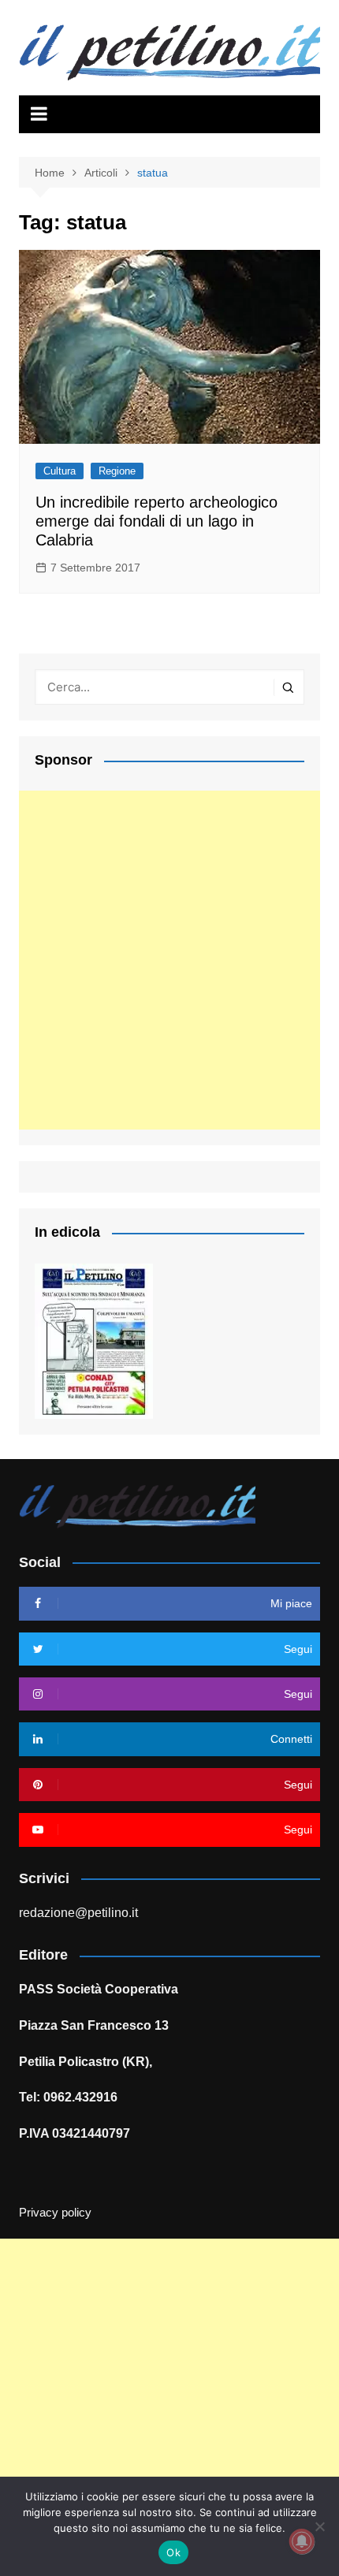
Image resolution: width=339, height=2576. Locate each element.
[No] (319, 2526)
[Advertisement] (169, 960)
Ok (173, 2552)
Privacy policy (55, 2213)
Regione (117, 471)
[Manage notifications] (302, 2541)
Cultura (60, 471)
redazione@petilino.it (78, 1913)
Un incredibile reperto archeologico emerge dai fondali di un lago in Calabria (156, 521)
